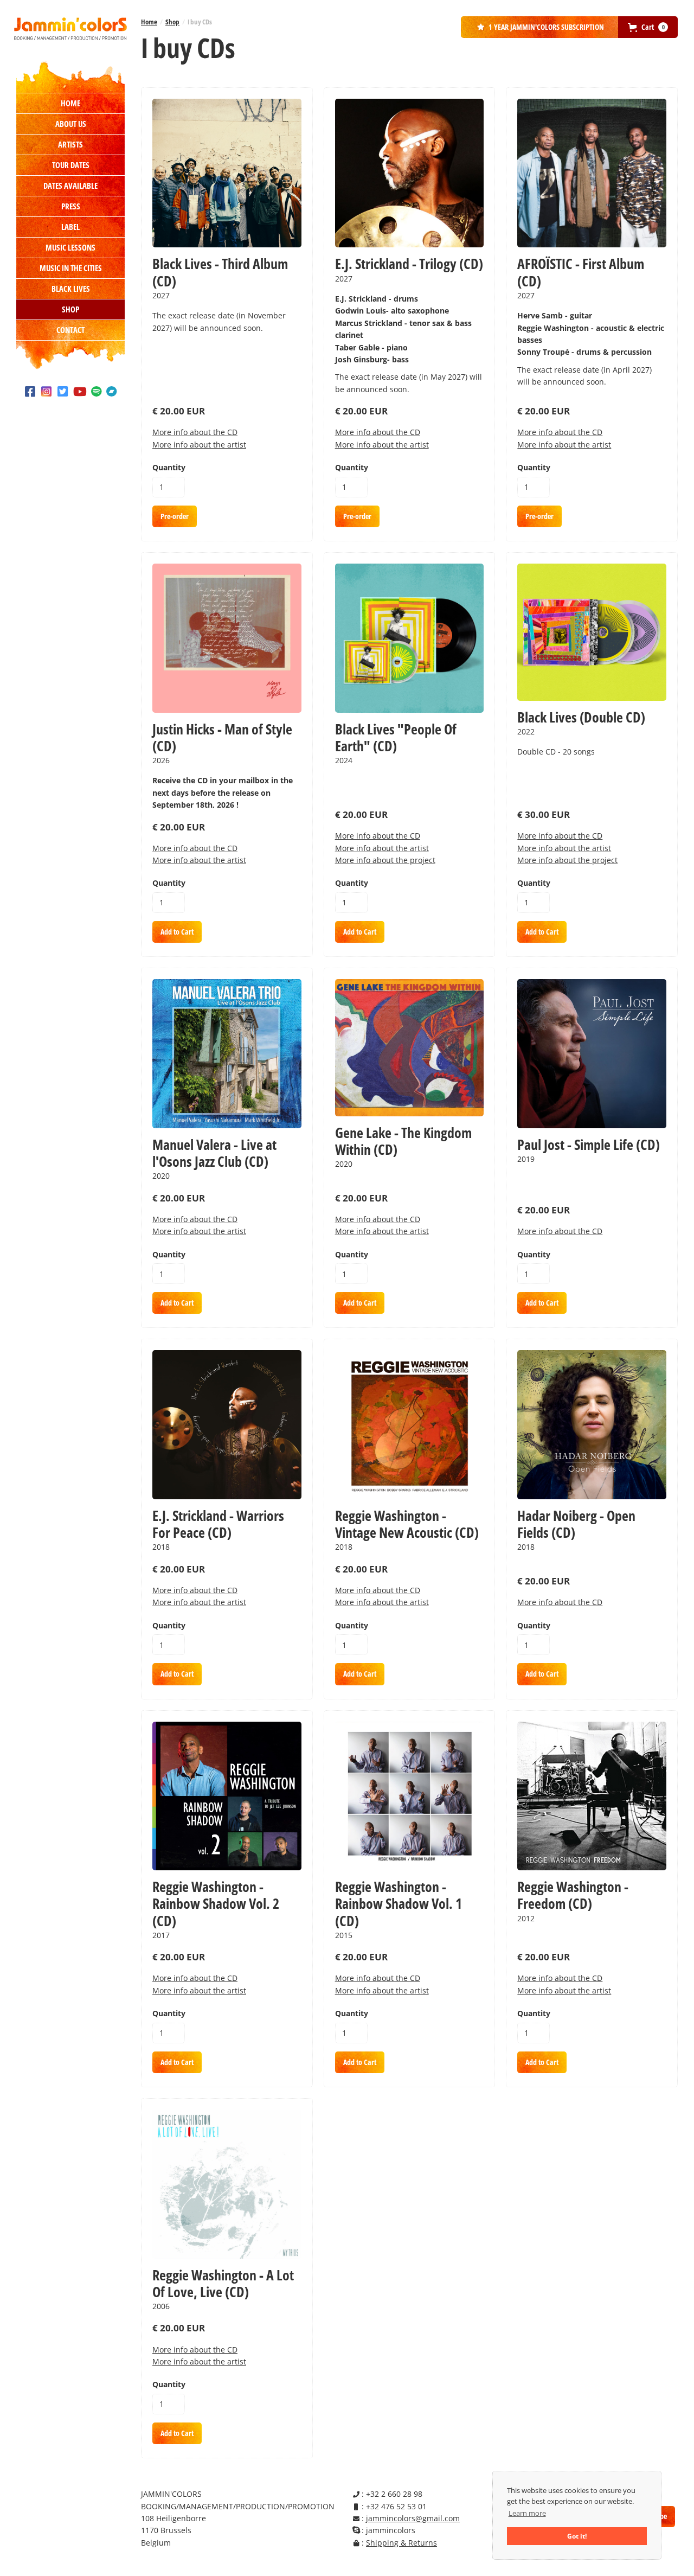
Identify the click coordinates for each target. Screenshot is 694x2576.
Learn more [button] (527, 2513)
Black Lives (71, 289)
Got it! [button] (577, 2536)
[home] (70, 29)
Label (70, 227)
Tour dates (71, 165)
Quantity (169, 467)
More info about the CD (195, 432)
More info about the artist (199, 445)
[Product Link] (227, 173)
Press (71, 206)
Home (70, 103)
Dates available (70, 186)
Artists (70, 144)
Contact (70, 330)
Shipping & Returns (401, 2543)
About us (71, 124)
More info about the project (385, 860)
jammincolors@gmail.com (413, 2518)
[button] (648, 27)
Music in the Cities (71, 268)
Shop (70, 309)
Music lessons (70, 247)
